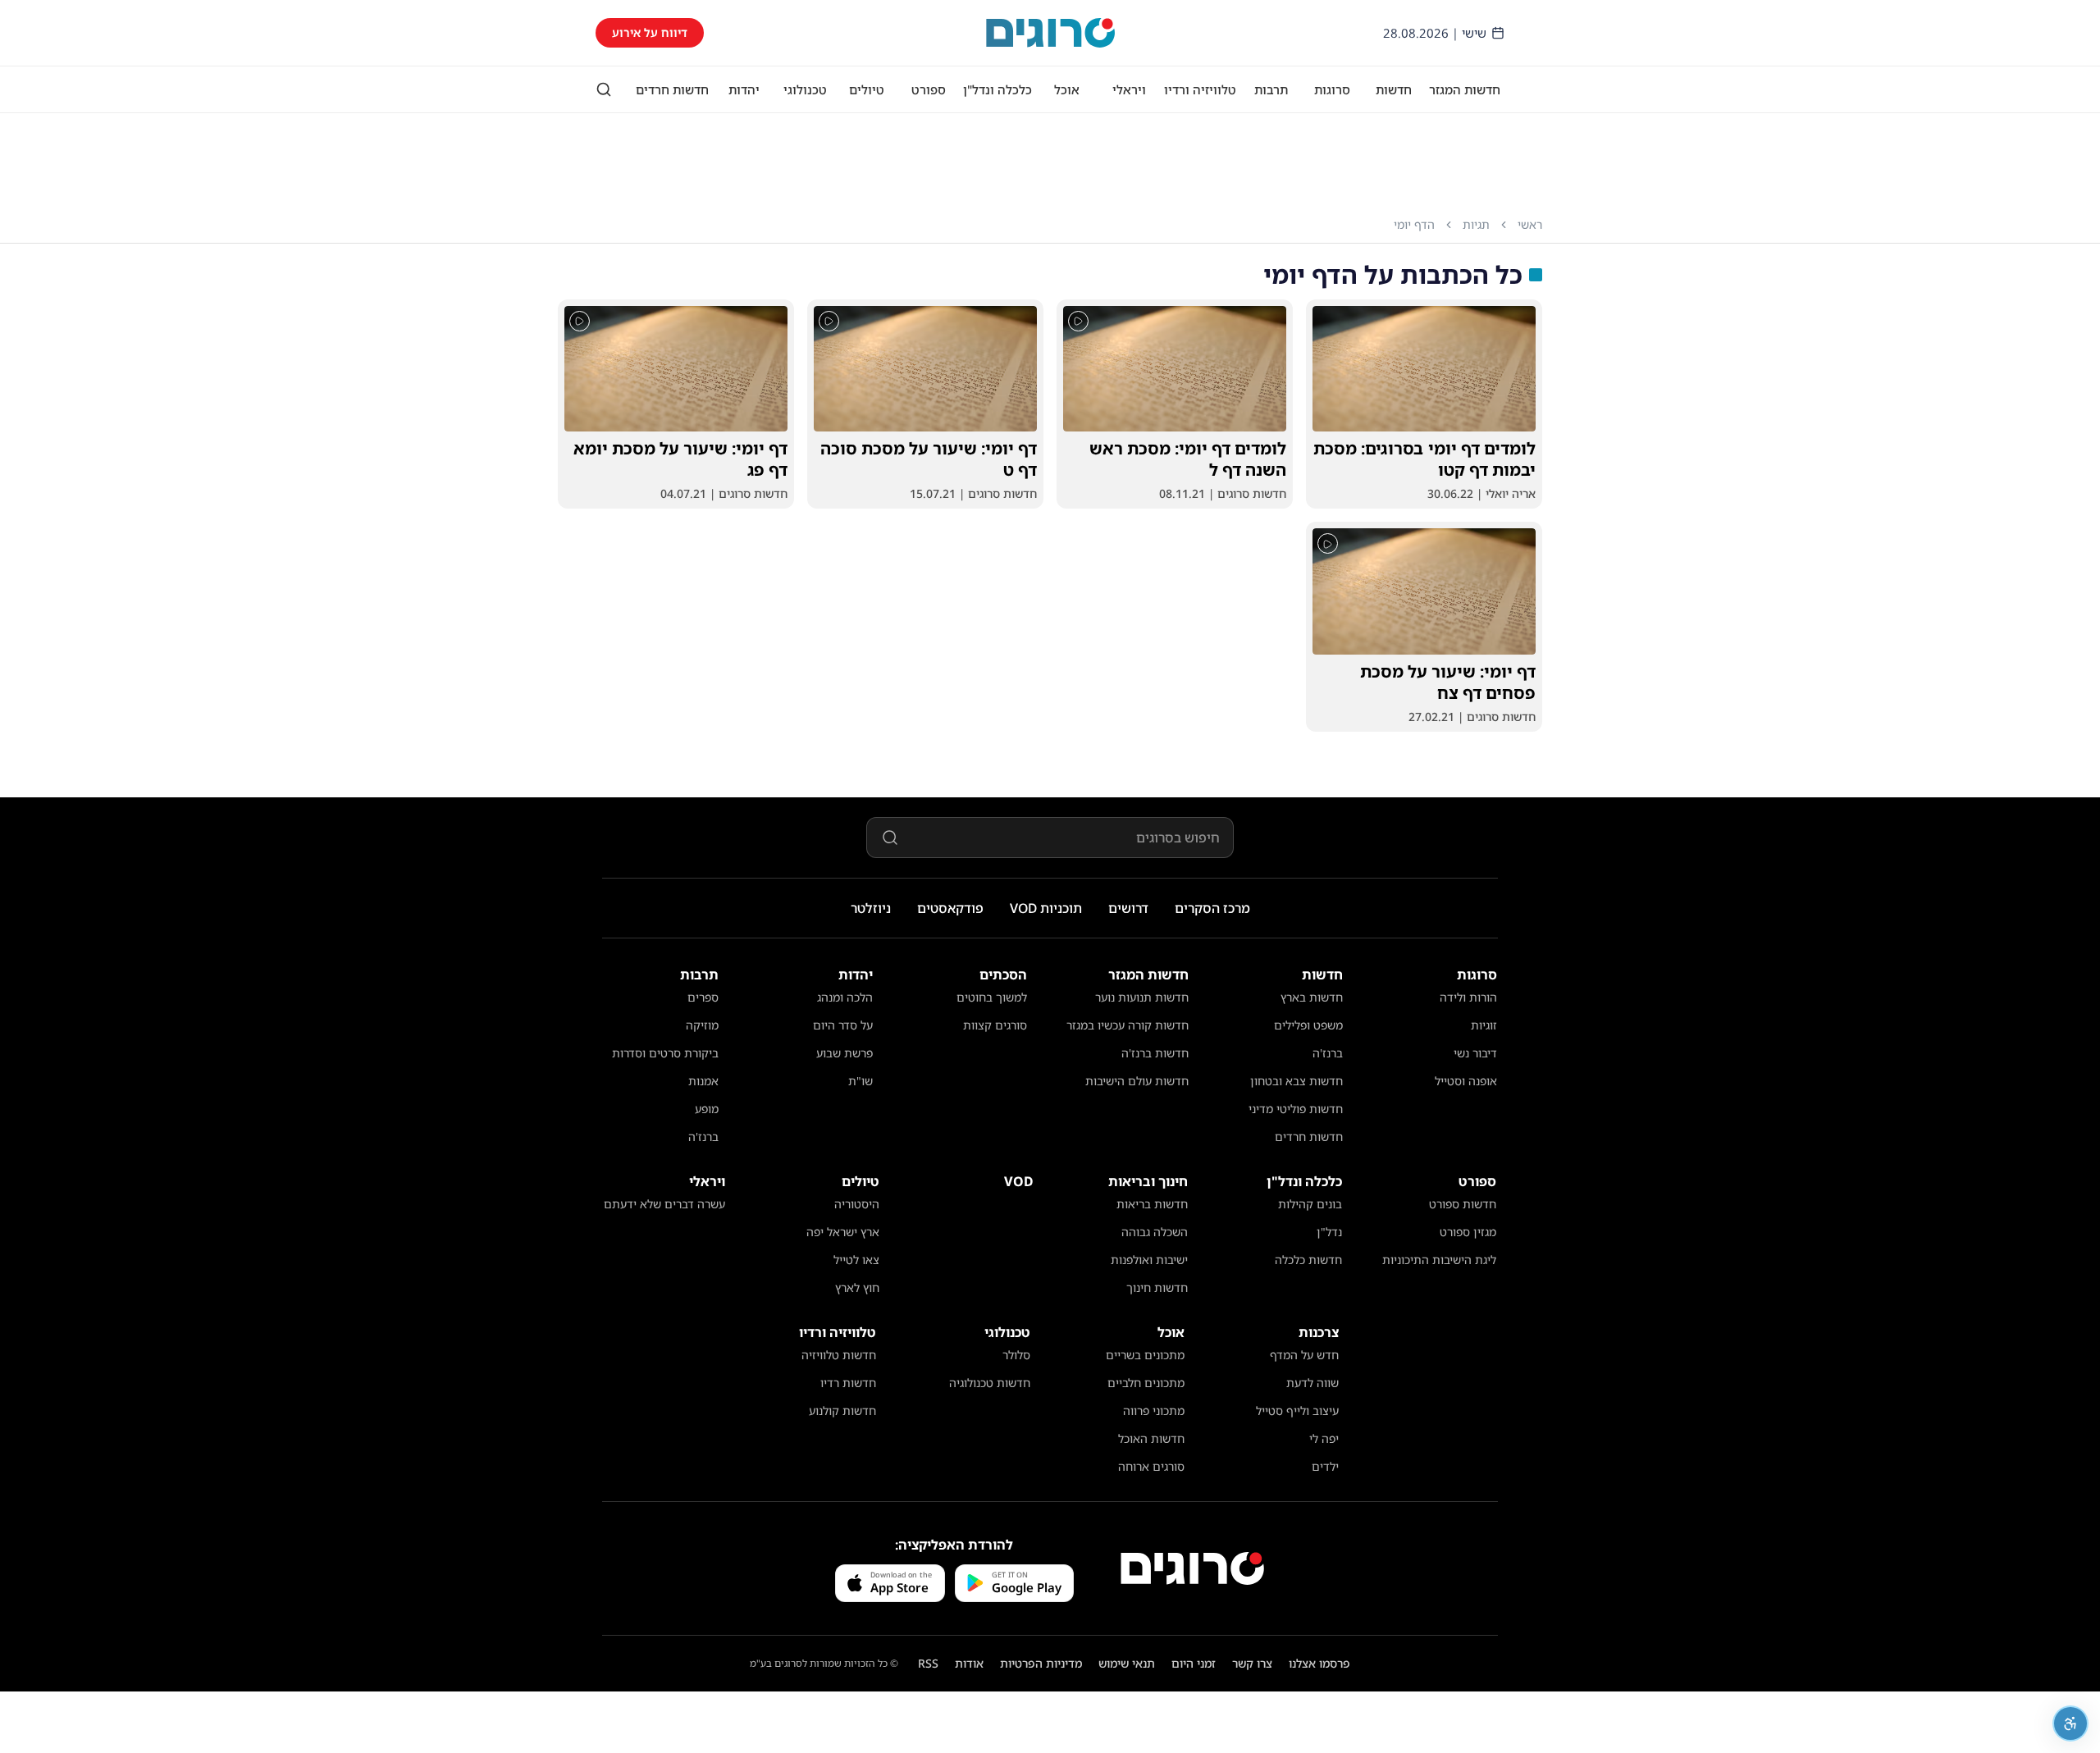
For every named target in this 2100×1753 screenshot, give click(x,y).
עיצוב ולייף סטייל (1297, 1411)
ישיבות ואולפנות (1149, 1260)
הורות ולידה (1468, 997)
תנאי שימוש (1127, 1663)
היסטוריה (857, 1204)
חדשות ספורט (1463, 1204)
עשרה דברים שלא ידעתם (664, 1204)
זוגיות (1484, 1025)
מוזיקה (702, 1025)
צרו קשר (1252, 1663)
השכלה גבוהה (1155, 1232)
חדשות (1394, 89)
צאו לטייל (856, 1260)
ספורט (929, 89)
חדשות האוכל (1151, 1438)
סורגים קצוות (995, 1025)
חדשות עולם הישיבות (1137, 1081)
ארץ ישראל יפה (843, 1232)
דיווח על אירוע (650, 32)
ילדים (1325, 1466)
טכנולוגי (805, 89)
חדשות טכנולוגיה (990, 1383)
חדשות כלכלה (1308, 1260)
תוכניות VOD (1046, 908)
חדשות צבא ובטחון (1297, 1081)
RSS (928, 1663)
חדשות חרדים (672, 89)
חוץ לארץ (857, 1287)
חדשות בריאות (1152, 1204)
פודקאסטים (950, 908)
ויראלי (1129, 89)
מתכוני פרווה (1154, 1411)
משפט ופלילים (1308, 1025)
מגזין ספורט (1468, 1232)
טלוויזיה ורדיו (1200, 89)
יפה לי (1324, 1438)
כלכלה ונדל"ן (997, 89)
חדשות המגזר (1465, 89)
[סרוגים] (1192, 1568)
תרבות (1271, 89)
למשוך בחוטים (992, 997)
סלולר (1016, 1355)
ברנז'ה (1328, 1053)
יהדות (744, 89)
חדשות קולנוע (842, 1411)
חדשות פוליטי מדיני (1296, 1109)
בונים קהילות (1310, 1204)
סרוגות (1332, 89)
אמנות (703, 1081)
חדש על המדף (1304, 1355)
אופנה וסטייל (1466, 1081)
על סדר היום (843, 1025)
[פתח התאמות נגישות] (2070, 1723)
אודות (969, 1663)
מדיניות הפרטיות (1041, 1663)
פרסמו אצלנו (1319, 1663)
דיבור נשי (1475, 1053)
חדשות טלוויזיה (839, 1355)
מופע (707, 1109)
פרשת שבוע (845, 1053)
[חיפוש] (604, 89)
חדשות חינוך (1157, 1287)
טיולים (867, 89)
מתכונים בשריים (1145, 1355)
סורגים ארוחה (1151, 1466)
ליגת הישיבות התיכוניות (1439, 1260)
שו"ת (861, 1081)
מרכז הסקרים (1212, 908)
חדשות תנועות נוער (1142, 997)
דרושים (1128, 908)
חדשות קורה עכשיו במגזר (1128, 1025)
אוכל (1067, 89)
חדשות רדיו (848, 1383)
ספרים (703, 997)
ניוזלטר (871, 908)
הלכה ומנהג (845, 997)
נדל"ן (1329, 1232)
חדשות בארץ (1312, 997)
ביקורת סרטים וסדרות (665, 1053)
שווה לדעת (1312, 1383)
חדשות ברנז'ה (1155, 1053)
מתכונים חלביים (1146, 1383)
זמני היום (1194, 1663)
